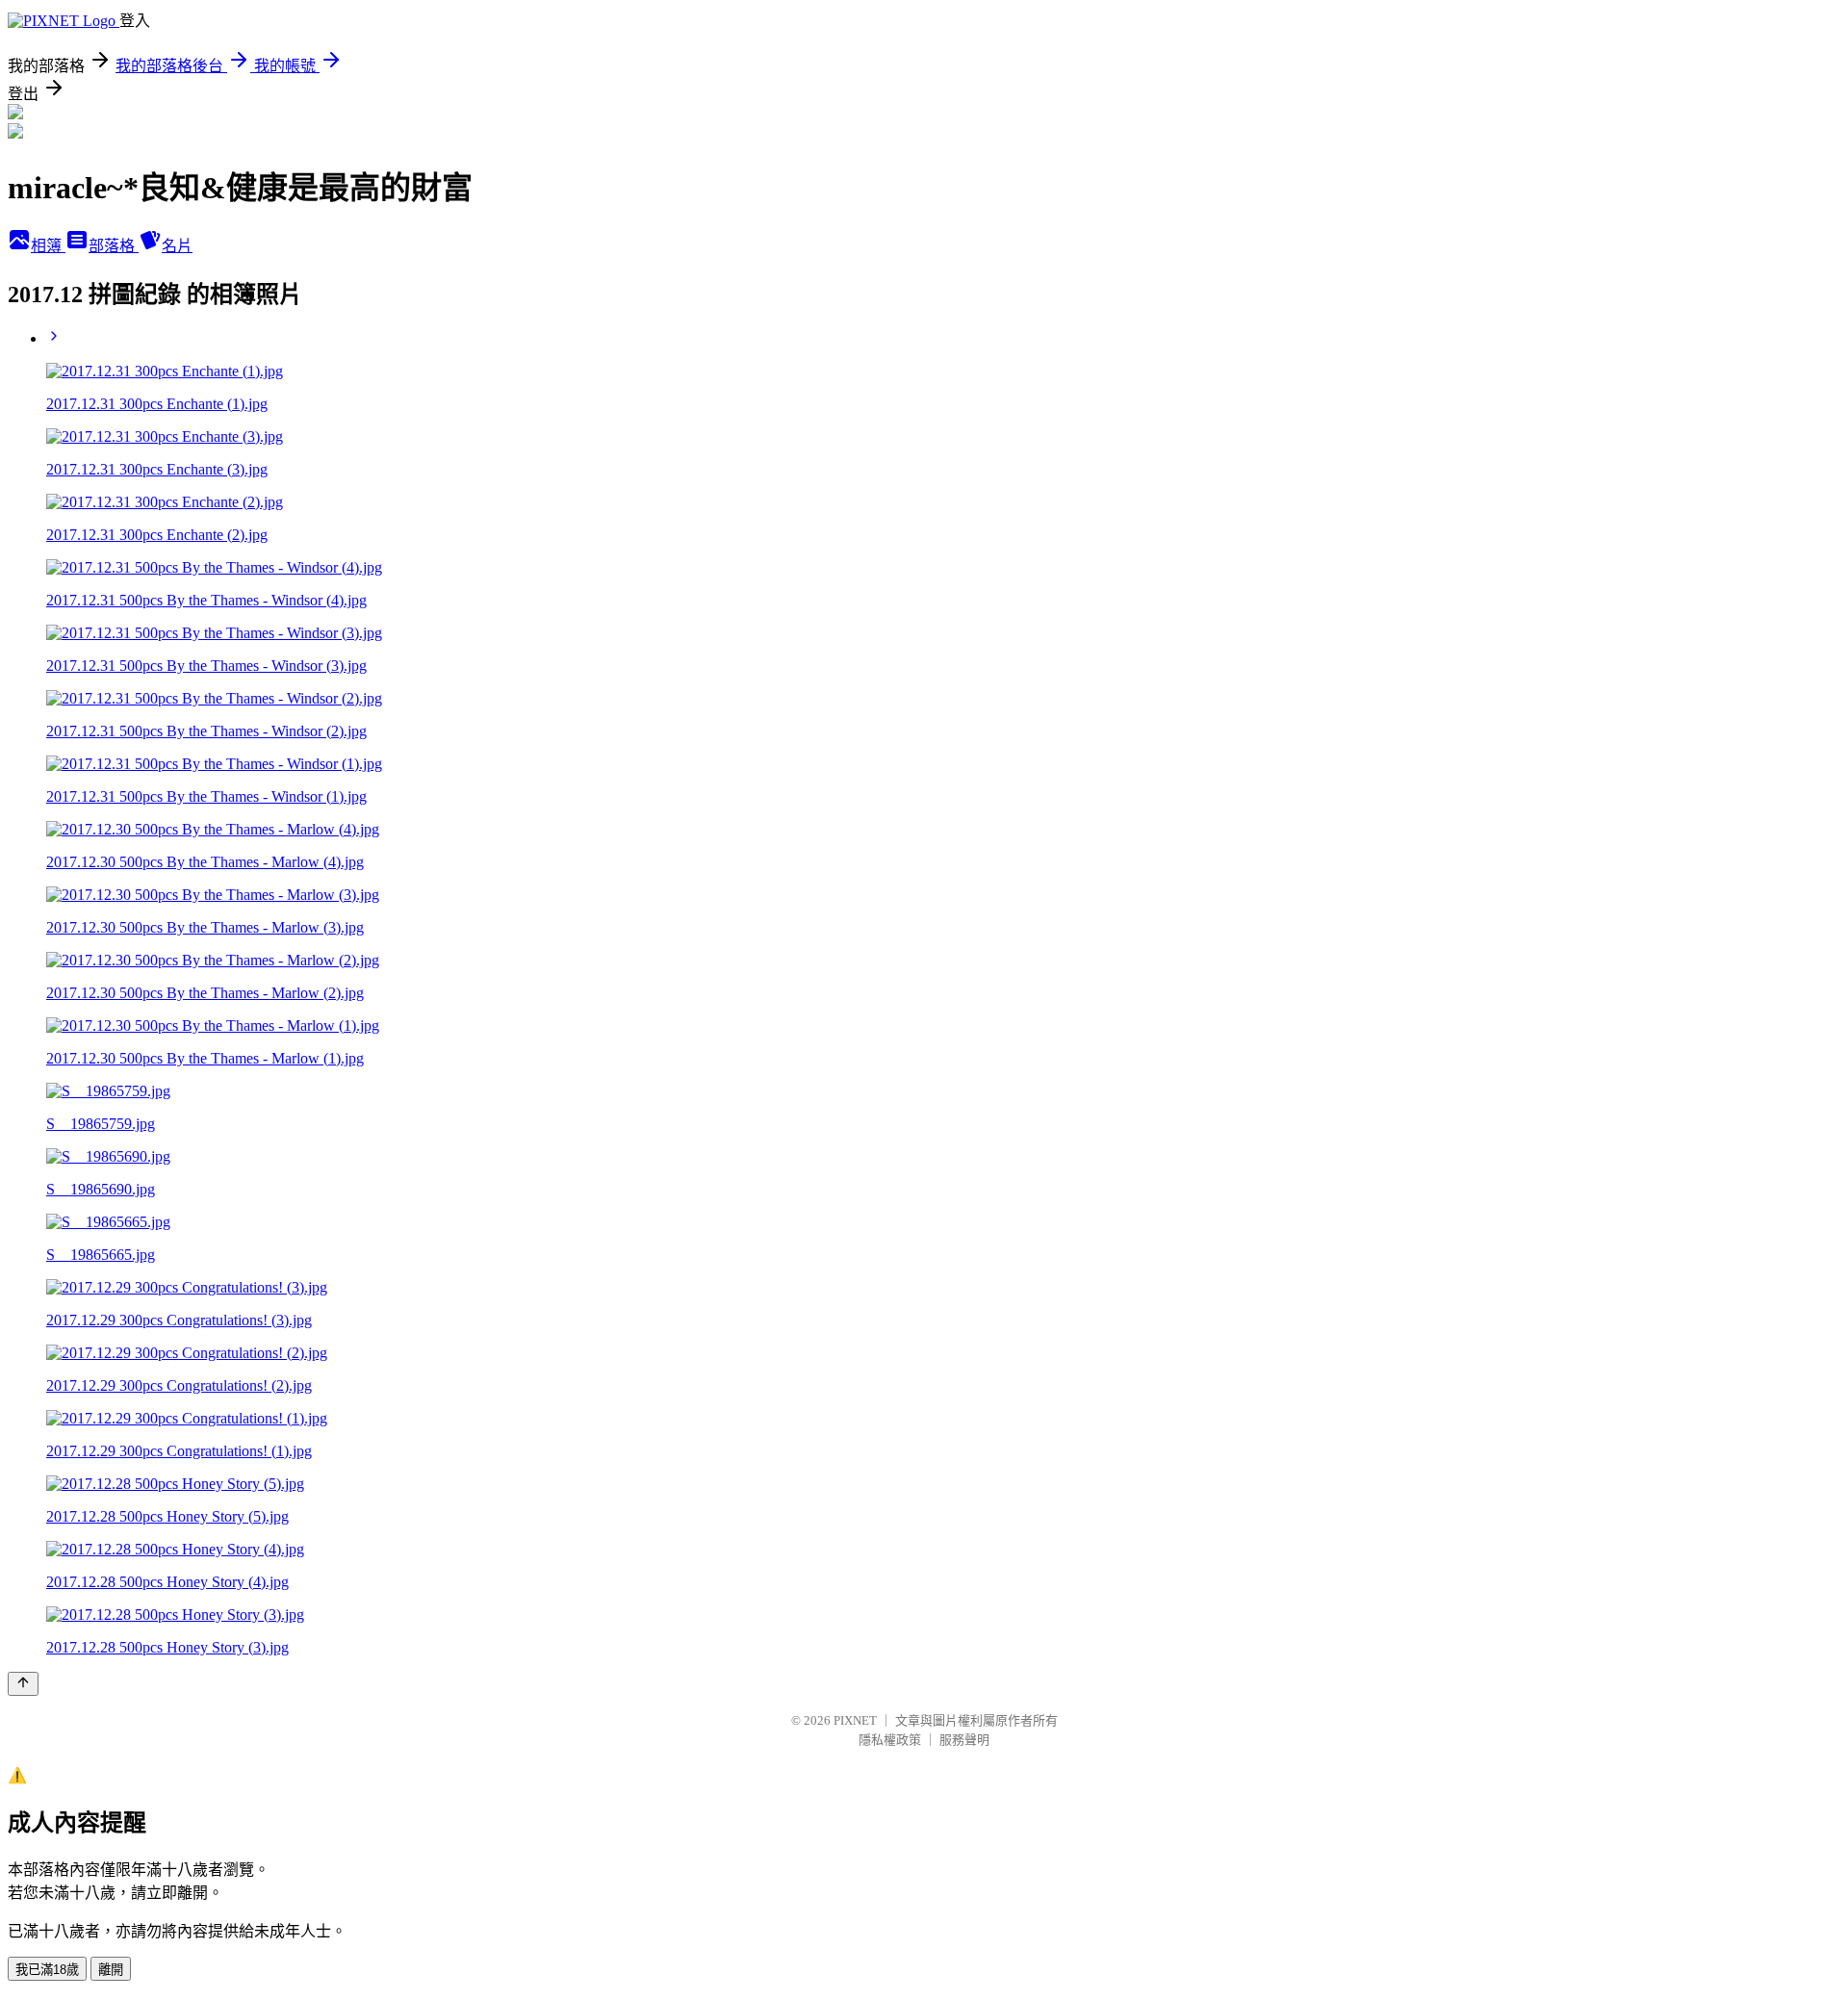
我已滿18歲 (47, 1970)
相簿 (48, 246)
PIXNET (855, 1720)
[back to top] (23, 1684)
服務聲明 (964, 1740)
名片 (177, 246)
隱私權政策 (890, 1740)
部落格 (114, 246)
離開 (111, 1970)
